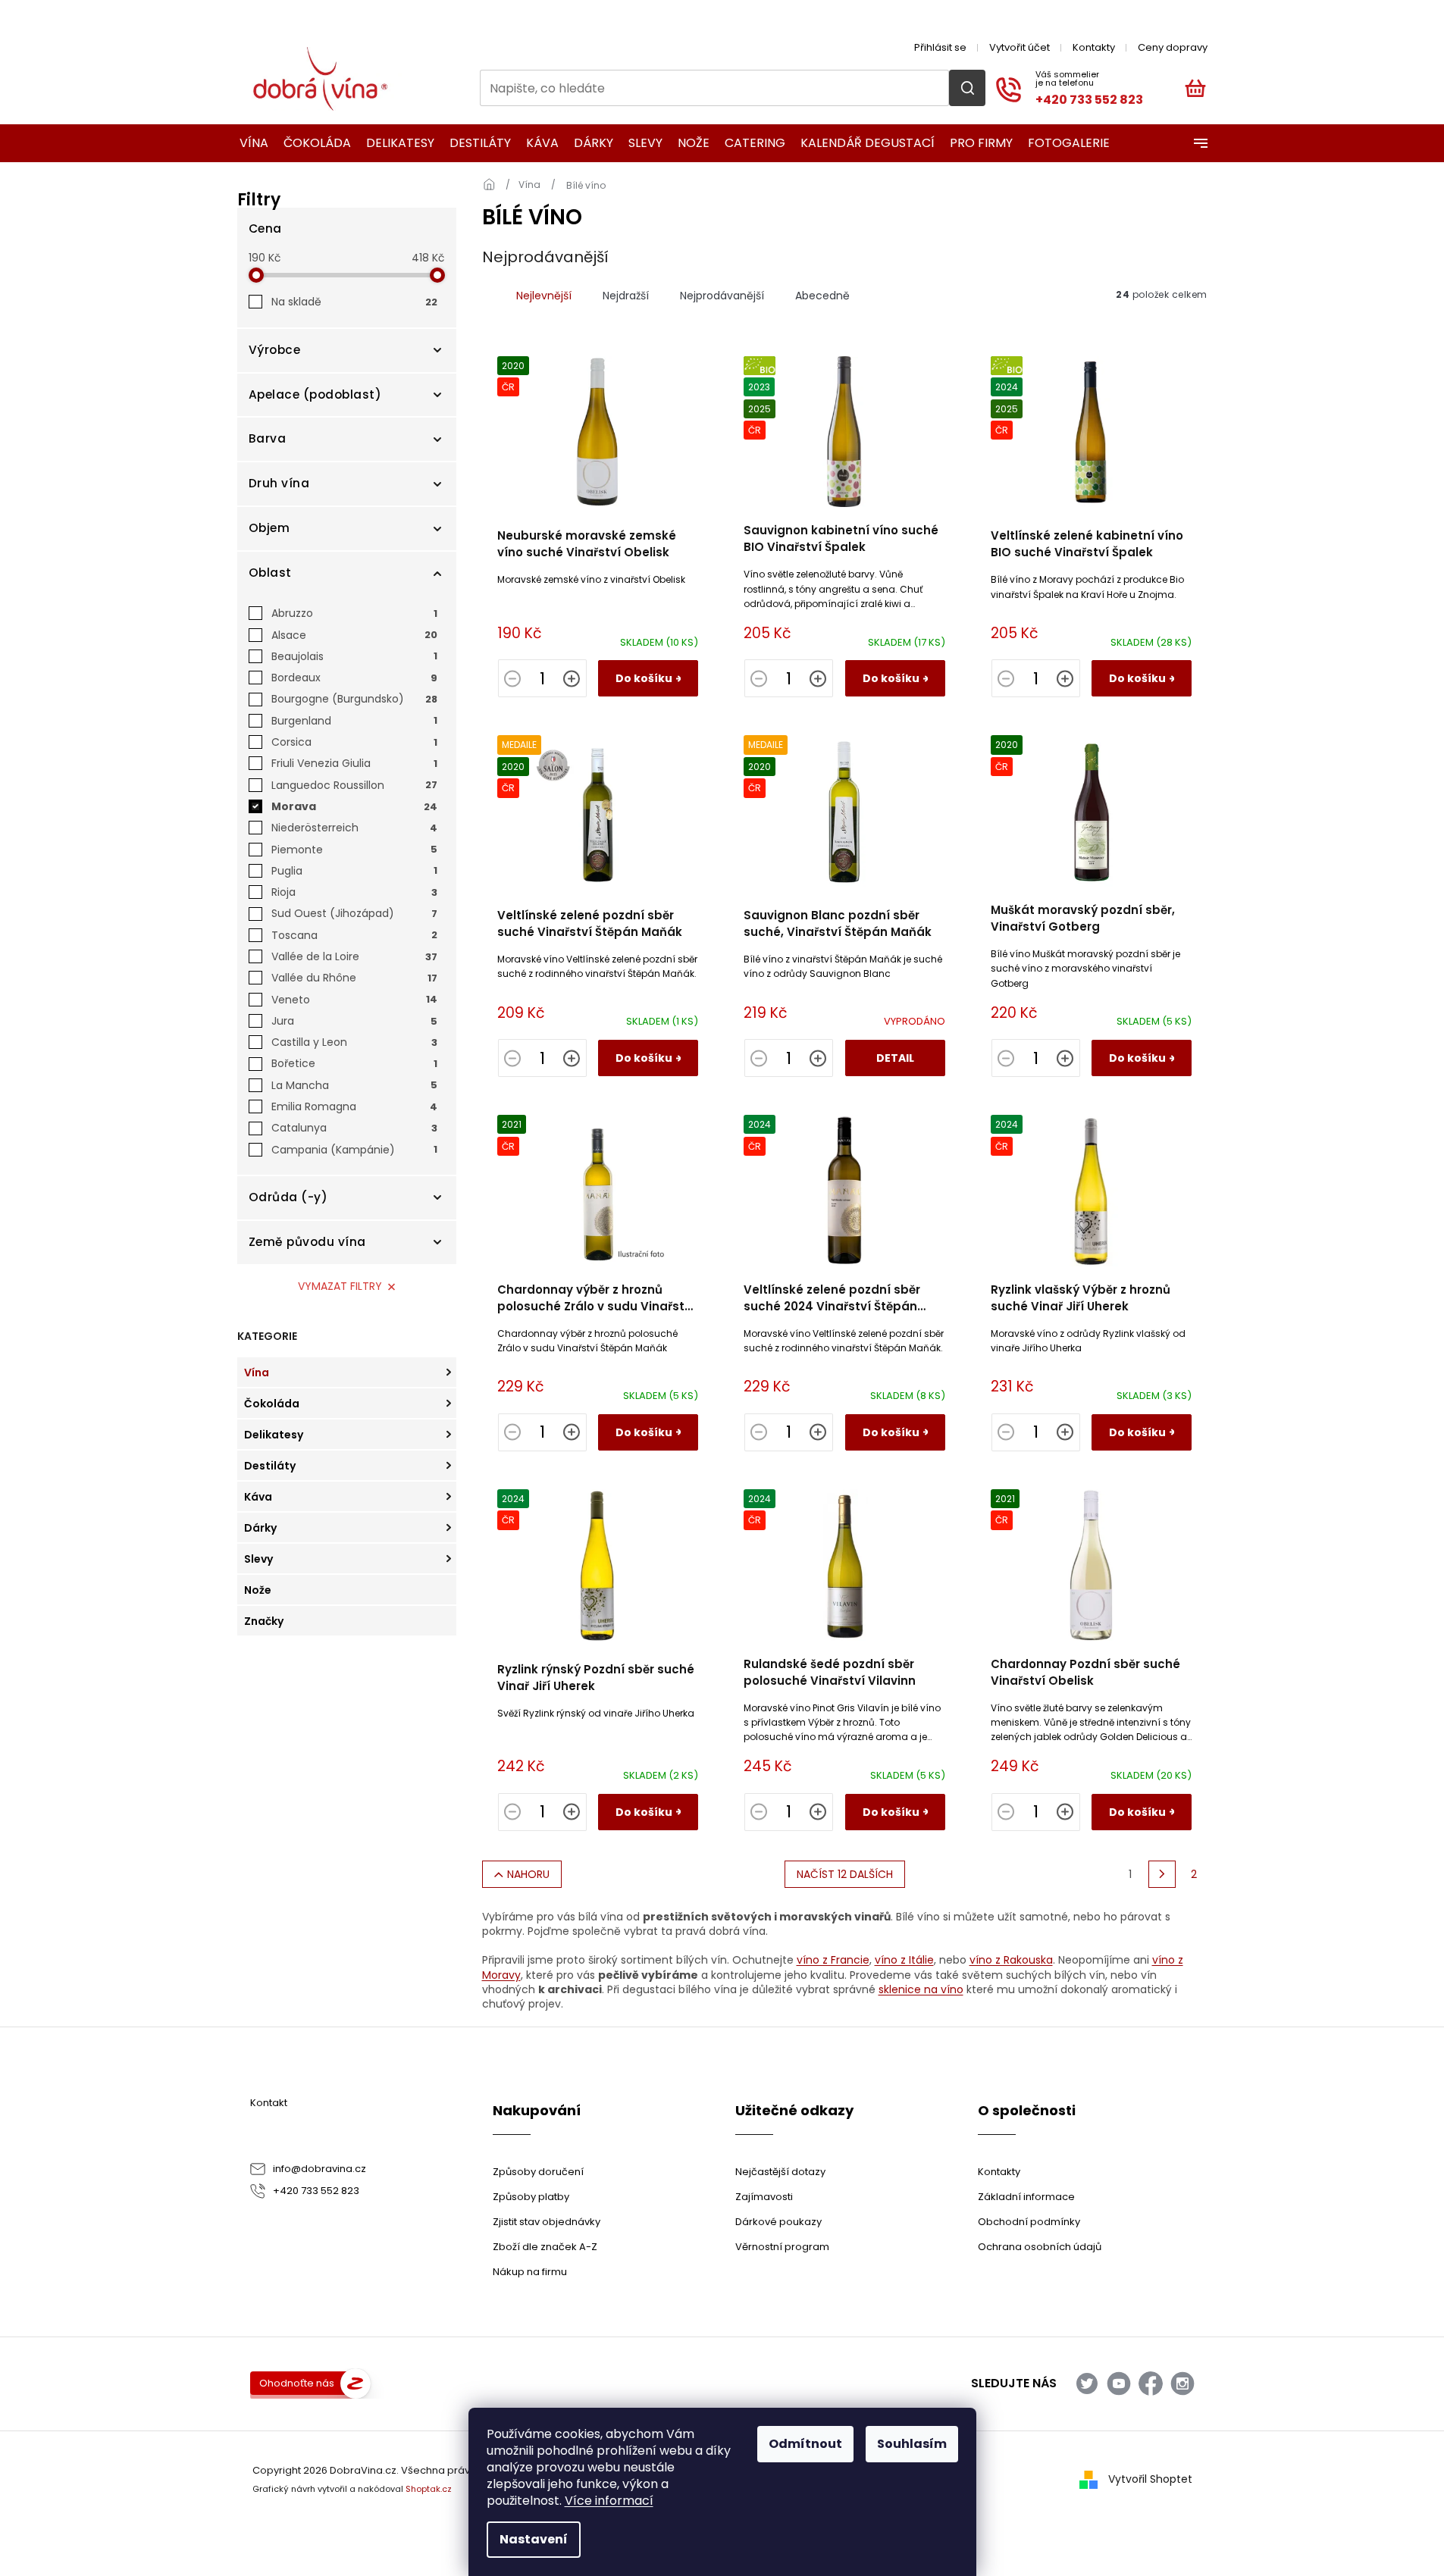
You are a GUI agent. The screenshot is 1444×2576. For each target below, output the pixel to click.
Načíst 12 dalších (845, 1874)
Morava (354, 806)
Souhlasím (912, 2444)
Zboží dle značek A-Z (545, 2247)
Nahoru (528, 1874)
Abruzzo (354, 613)
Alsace (354, 635)
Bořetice (354, 1063)
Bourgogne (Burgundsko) (354, 699)
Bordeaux (354, 678)
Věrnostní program (782, 2247)
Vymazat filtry (340, 1286)
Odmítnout (805, 2444)
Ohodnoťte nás (297, 2383)
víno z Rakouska (1011, 1960)
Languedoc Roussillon (354, 785)
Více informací (609, 2501)
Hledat (967, 88)
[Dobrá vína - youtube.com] (1119, 2384)
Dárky (260, 1528)
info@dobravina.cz (319, 2169)
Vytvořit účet (1020, 47)
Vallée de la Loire (354, 956)
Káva (258, 1497)
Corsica (354, 742)
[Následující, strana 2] (1162, 1874)
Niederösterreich (354, 828)
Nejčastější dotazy (780, 2172)
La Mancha (354, 1085)
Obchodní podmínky (1029, 2222)
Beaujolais (354, 656)
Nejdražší (626, 296)
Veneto (354, 1000)
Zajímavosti (764, 2197)
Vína (257, 1373)
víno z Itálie (904, 1960)
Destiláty (270, 1466)
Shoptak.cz (429, 2489)
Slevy (258, 1559)
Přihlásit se (940, 47)
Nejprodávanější (722, 296)
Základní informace (1026, 2197)
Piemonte (354, 850)
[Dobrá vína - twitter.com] (1087, 2384)
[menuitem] (249, 143)
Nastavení (534, 2539)
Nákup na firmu (530, 2272)
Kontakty (1094, 47)
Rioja (354, 892)
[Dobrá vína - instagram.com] (1182, 2384)
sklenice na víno (921, 1989)
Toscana (354, 935)
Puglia (354, 871)
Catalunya (354, 1128)
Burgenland (354, 721)
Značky (264, 1621)
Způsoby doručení (538, 2172)
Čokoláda (272, 1404)
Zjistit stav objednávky (547, 2222)
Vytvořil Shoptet (1150, 2479)
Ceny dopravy (1173, 47)
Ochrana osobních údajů (1040, 2247)
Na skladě (354, 302)
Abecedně (822, 296)
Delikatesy (274, 1435)
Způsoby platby (531, 2197)
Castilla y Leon (354, 1042)
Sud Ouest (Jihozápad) (354, 913)
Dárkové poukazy (778, 2222)
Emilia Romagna (354, 1106)
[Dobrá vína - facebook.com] (1151, 2384)
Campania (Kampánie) (354, 1150)
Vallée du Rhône (354, 978)
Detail (895, 1058)
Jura (354, 1021)
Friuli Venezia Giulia (354, 763)
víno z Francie (833, 1960)
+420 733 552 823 (316, 2191)
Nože (258, 1590)
